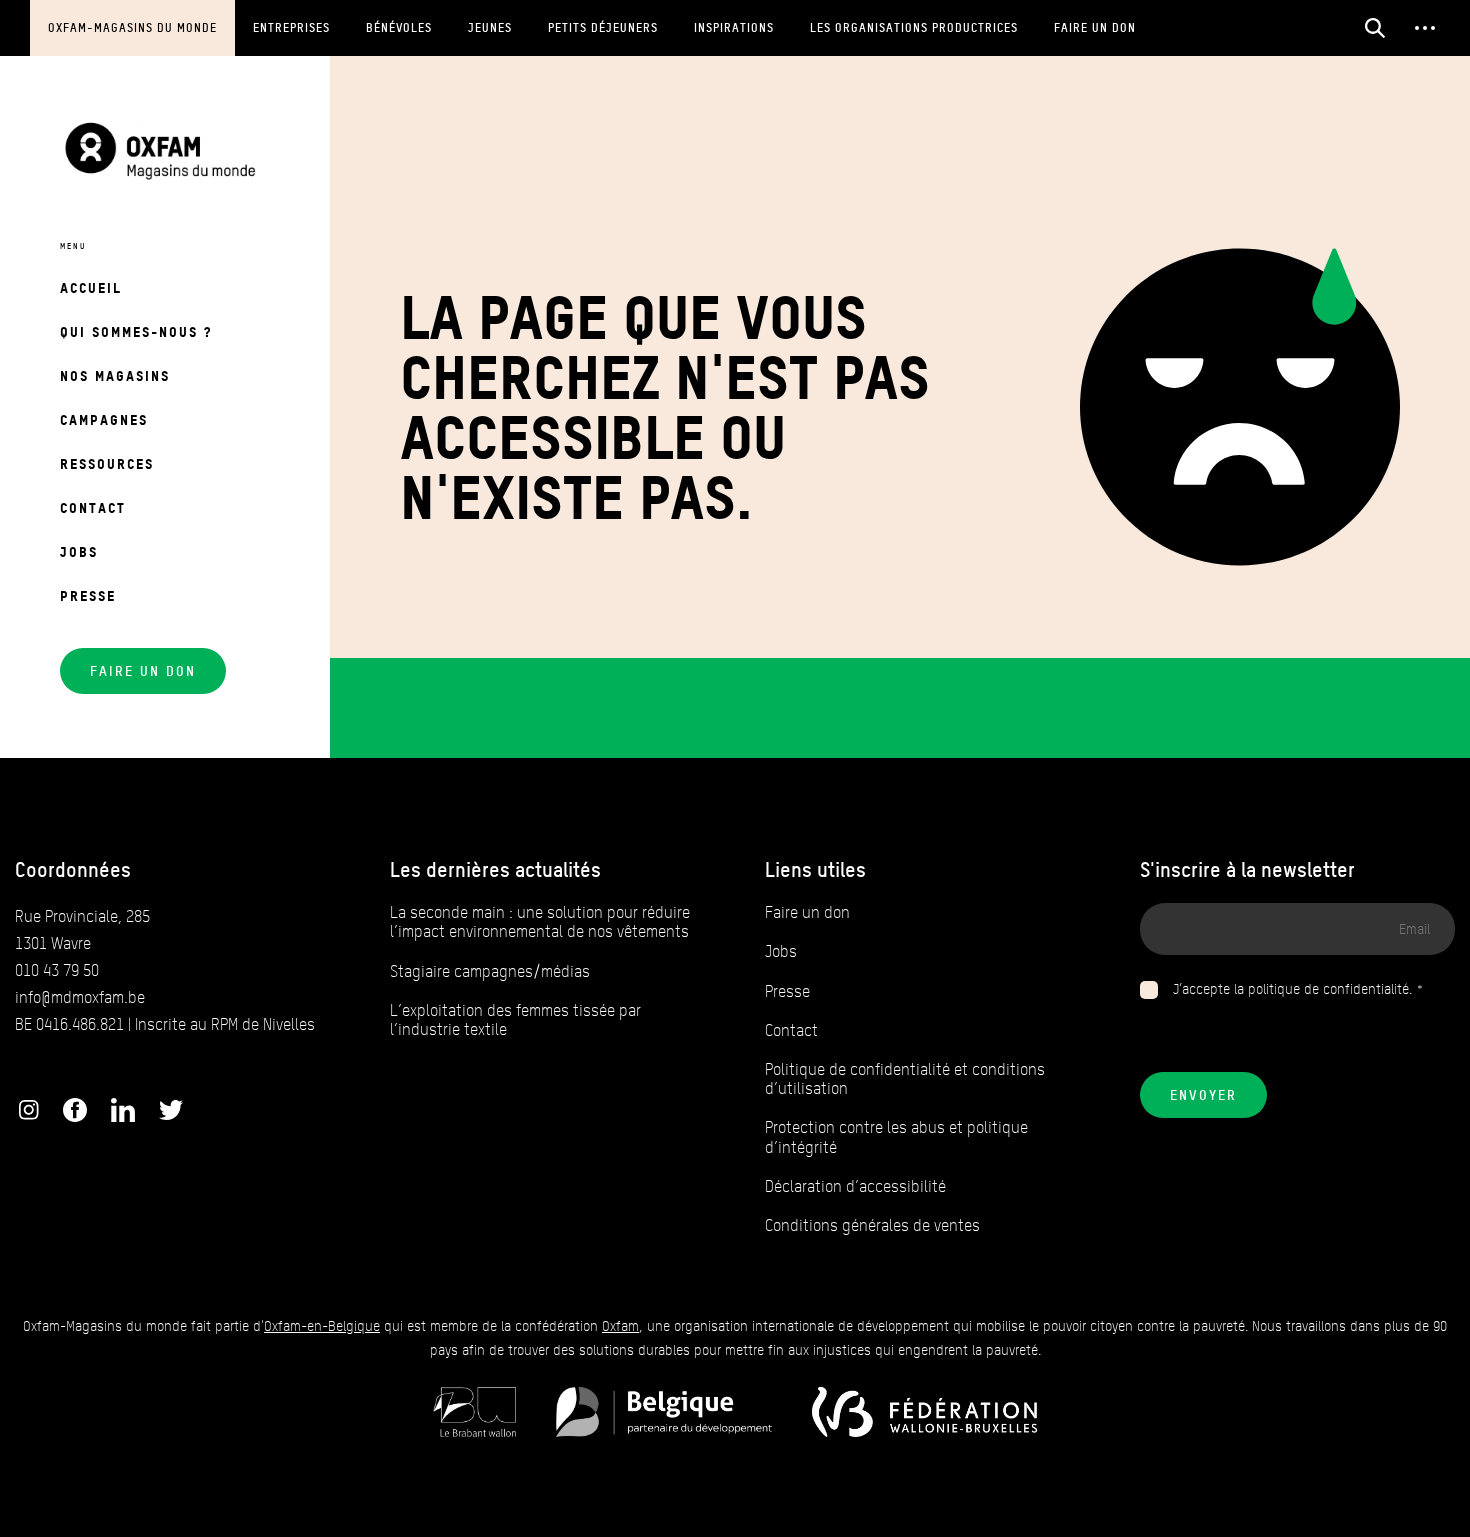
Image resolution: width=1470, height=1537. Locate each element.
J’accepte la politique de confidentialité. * (1298, 989)
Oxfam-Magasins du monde (132, 27)
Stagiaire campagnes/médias (490, 971)
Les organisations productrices (914, 27)
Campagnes (104, 419)
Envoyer (1203, 1095)
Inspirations (734, 27)
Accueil (91, 287)
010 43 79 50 (57, 970)
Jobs (79, 551)
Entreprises (291, 27)
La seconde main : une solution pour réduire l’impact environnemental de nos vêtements (540, 922)
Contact (93, 507)
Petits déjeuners (603, 27)
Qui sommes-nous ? (136, 331)
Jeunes (490, 27)
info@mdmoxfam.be (80, 997)
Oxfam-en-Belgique (322, 1326)
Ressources (107, 463)
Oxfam (620, 1326)
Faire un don (1095, 27)
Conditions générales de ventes (872, 1225)
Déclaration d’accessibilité (855, 1186)
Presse (88, 595)
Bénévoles (399, 27)
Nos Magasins (115, 375)
